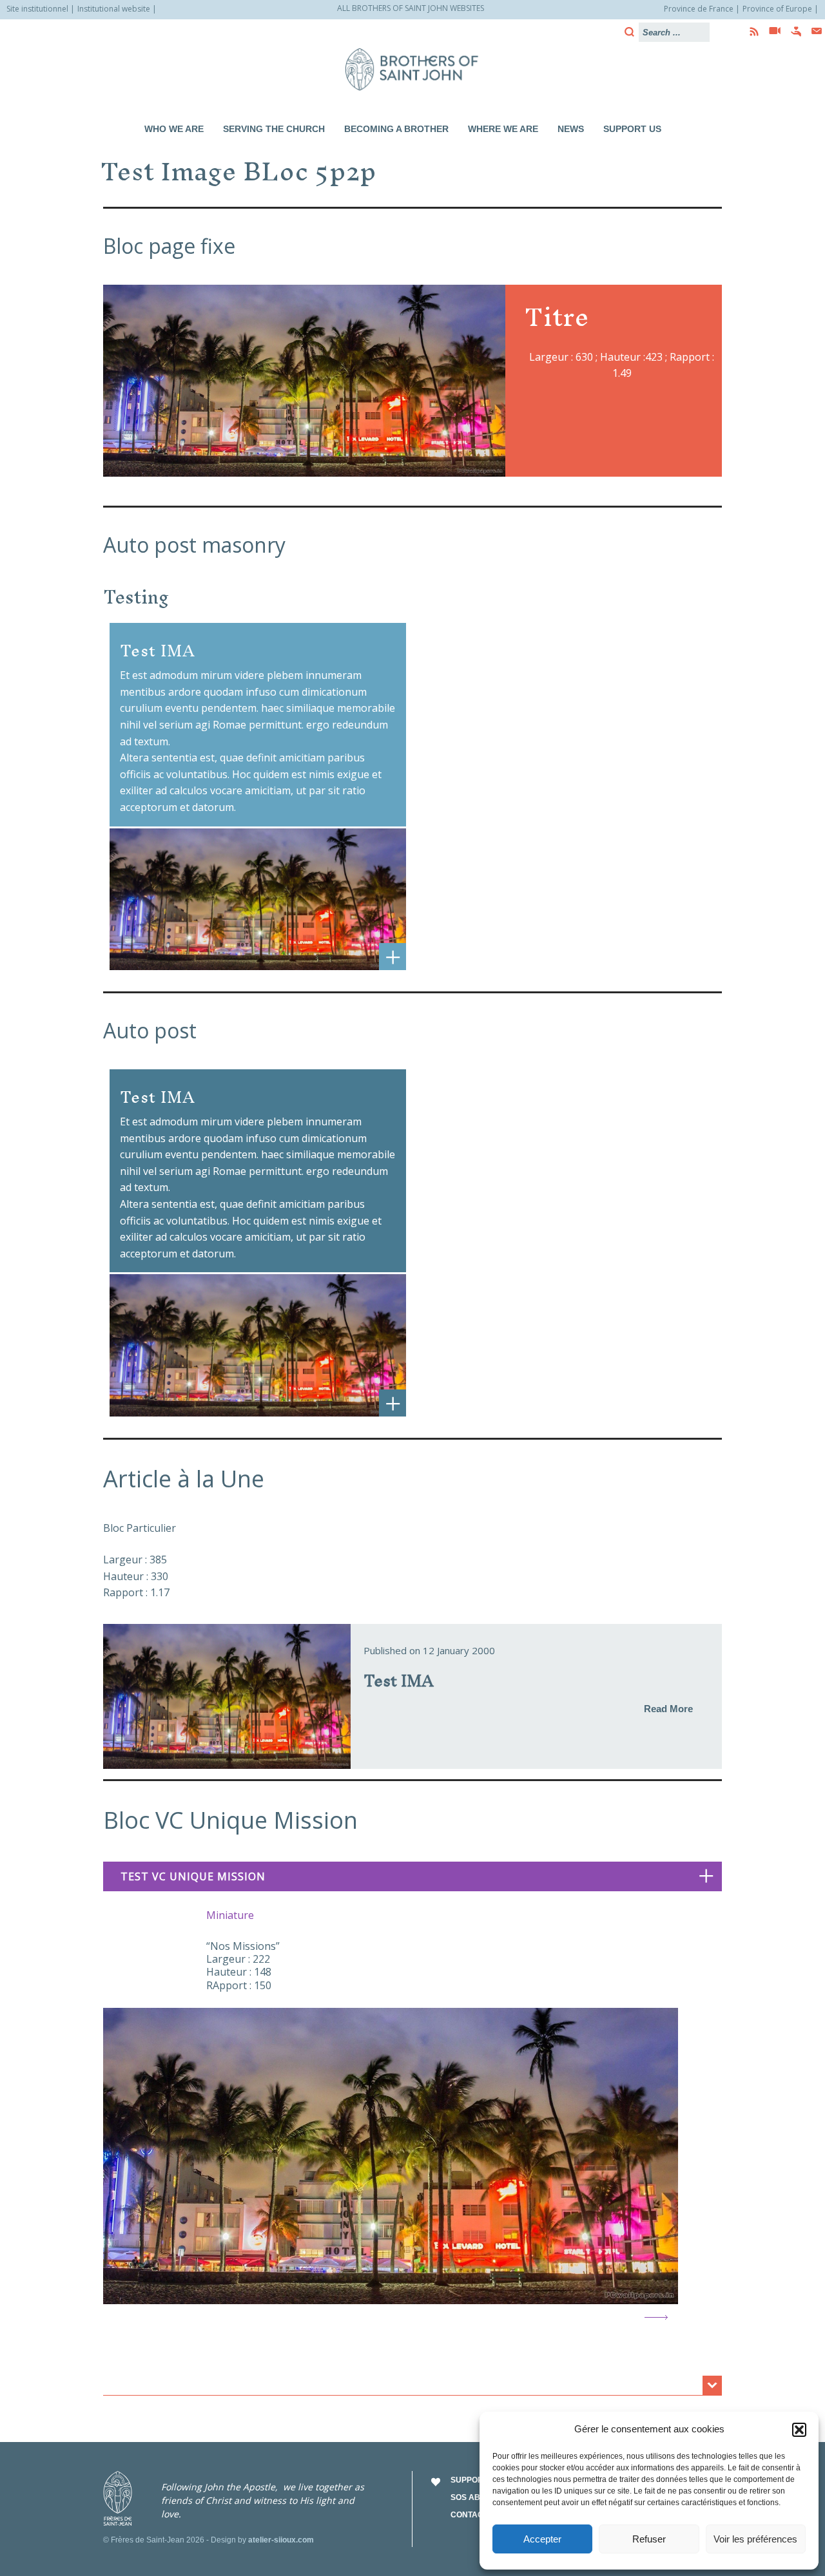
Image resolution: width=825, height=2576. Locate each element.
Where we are (503, 129)
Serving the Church (274, 129)
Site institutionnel (37, 9)
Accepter (542, 2539)
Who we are (174, 129)
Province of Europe (777, 9)
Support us (632, 129)
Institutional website (114, 9)
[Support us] (792, 32)
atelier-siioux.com (281, 2540)
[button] (799, 2430)
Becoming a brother (396, 129)
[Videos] (771, 32)
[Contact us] (813, 31)
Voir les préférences (755, 2539)
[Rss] (750, 32)
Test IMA (399, 1680)
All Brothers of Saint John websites (411, 8)
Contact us (476, 2515)
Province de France (699, 9)
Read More (668, 1709)
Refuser (649, 2539)
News (571, 129)
